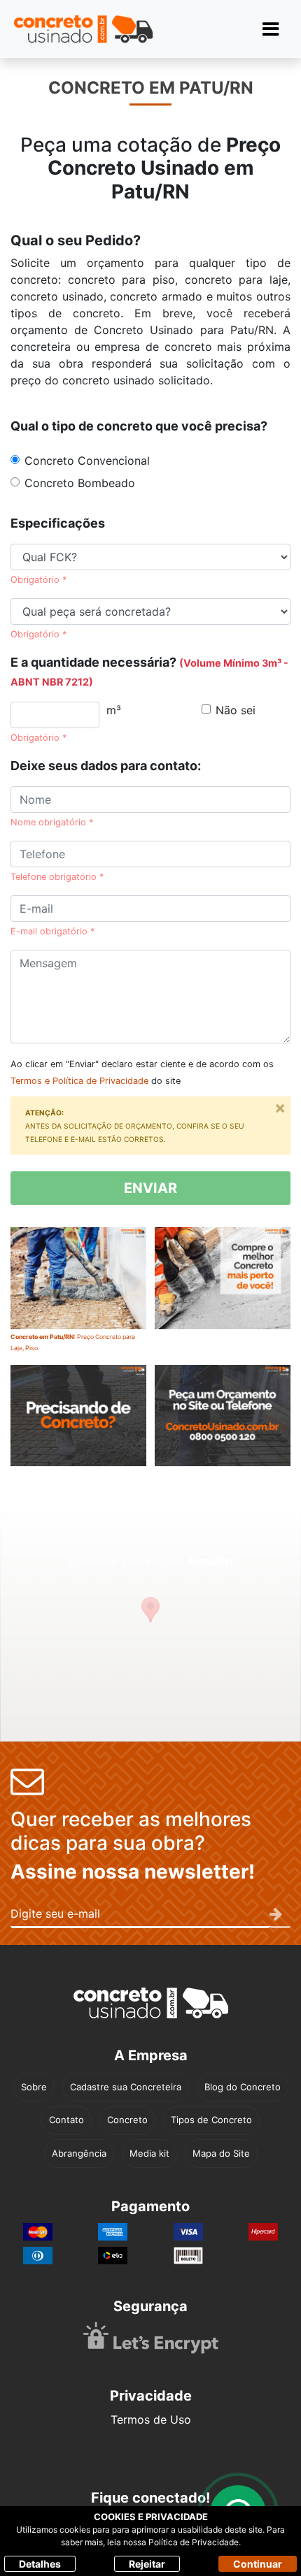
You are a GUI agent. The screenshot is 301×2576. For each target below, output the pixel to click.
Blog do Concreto (243, 2087)
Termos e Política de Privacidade (79, 1081)
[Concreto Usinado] (150, 2003)
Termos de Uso (151, 2419)
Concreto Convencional (87, 461)
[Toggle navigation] (271, 29)
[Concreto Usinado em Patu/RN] (223, 1289)
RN (176, 191)
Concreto (127, 2120)
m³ (114, 710)
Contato (66, 2120)
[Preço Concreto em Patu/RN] (223, 1426)
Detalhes (40, 2564)
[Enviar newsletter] (280, 1915)
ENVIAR (150, 1188)
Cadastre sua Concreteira (126, 2087)
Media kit (149, 2153)
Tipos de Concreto (211, 2120)
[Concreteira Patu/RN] (78, 1426)
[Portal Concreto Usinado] (83, 29)
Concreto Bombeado (80, 483)
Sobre (34, 2087)
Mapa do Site (221, 2153)
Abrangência (79, 2153)
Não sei (236, 710)
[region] (150, 1623)
